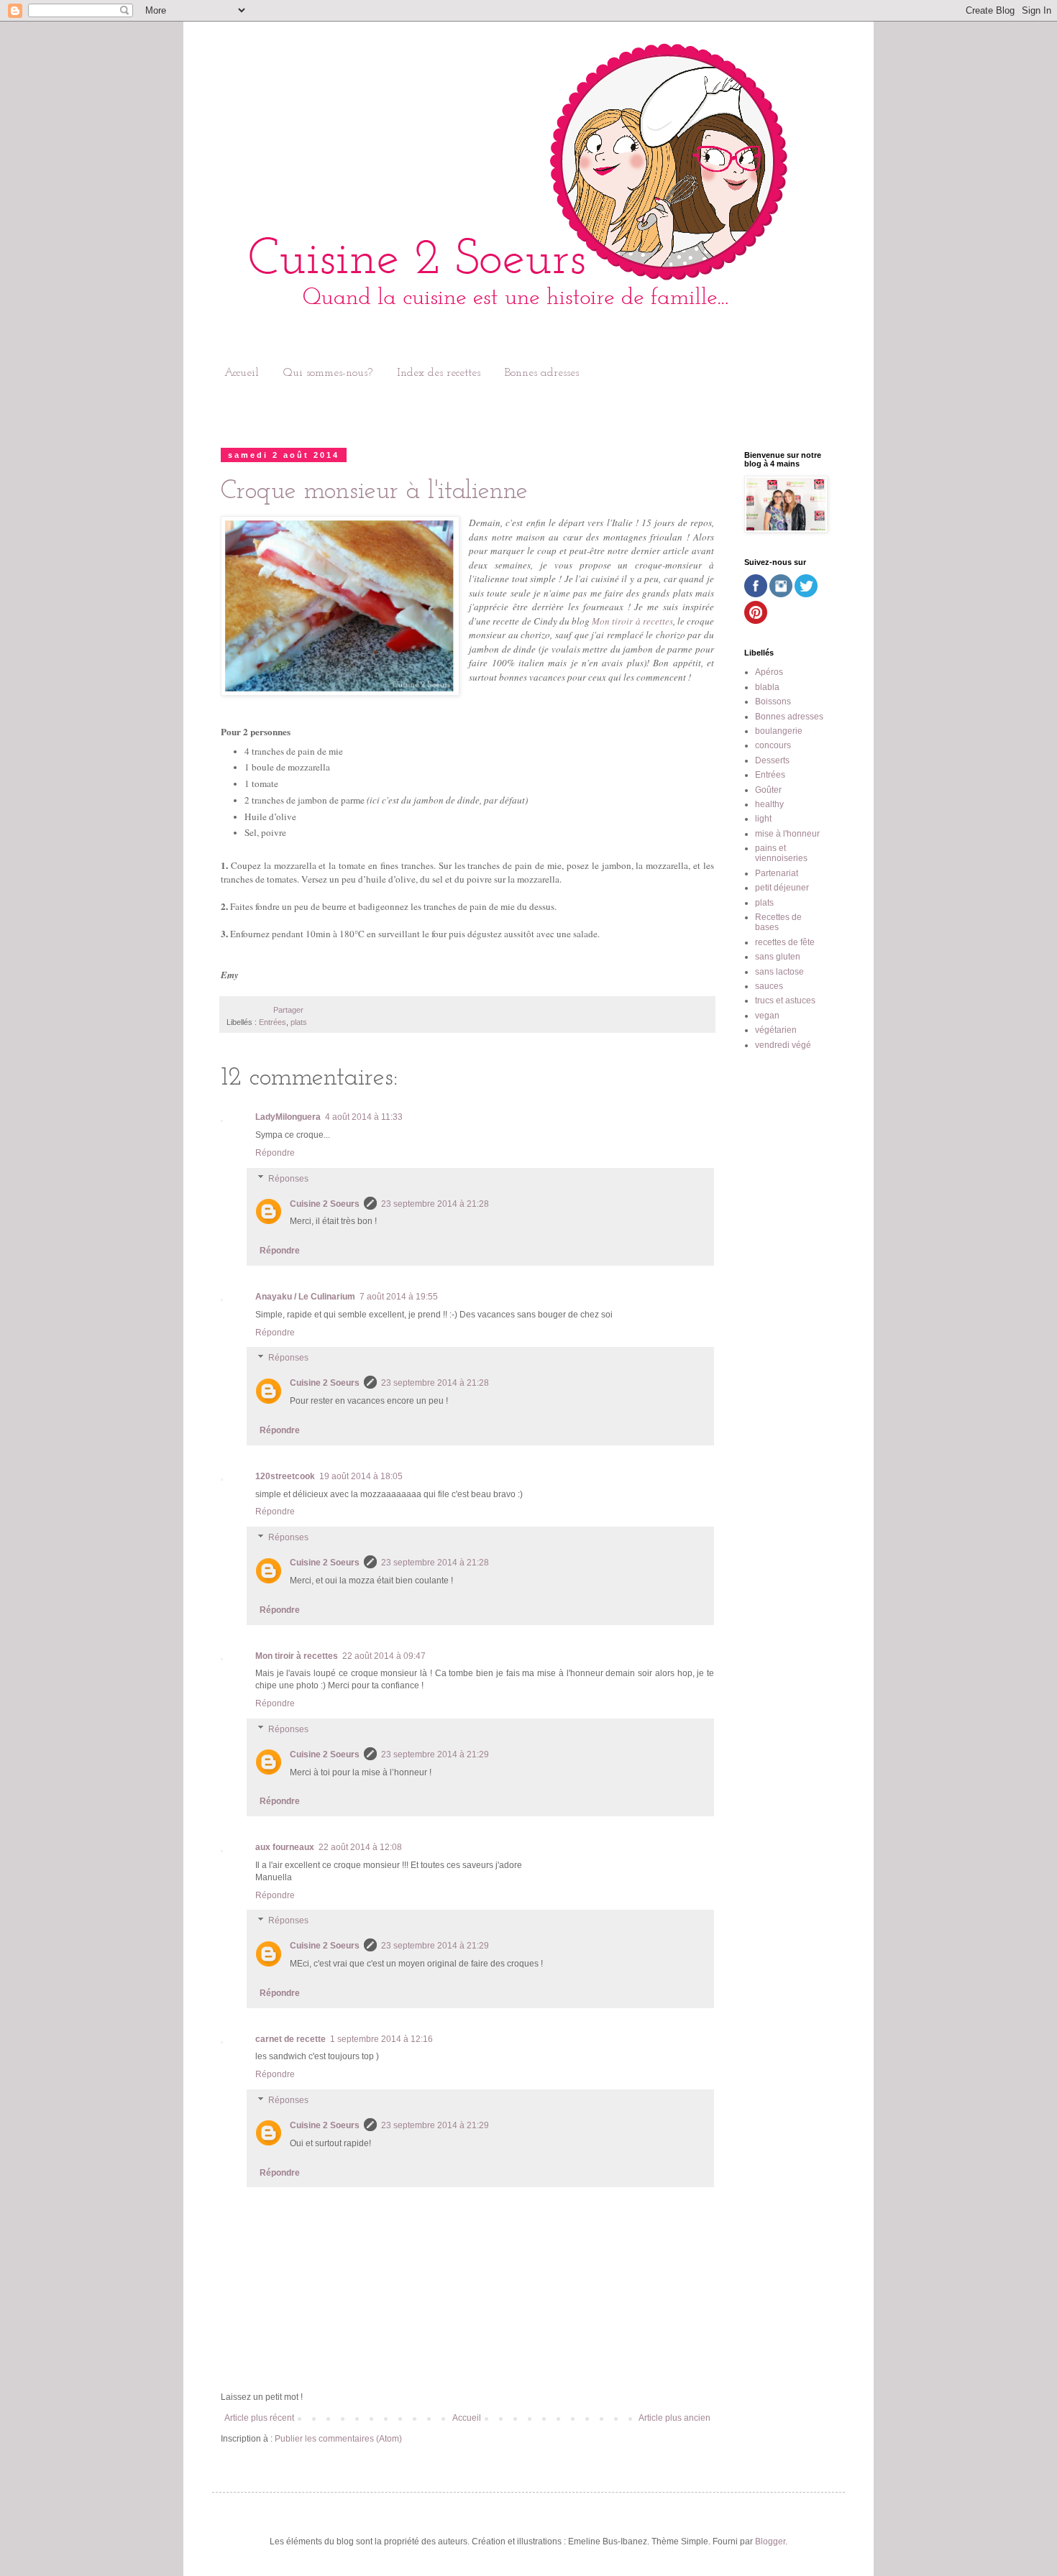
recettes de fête (785, 942)
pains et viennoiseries (781, 853)
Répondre (275, 1153)
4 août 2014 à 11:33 (364, 1117)
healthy (769, 804)
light (763, 819)
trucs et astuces (785, 1000)
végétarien (776, 1030)
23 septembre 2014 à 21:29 (435, 1754)
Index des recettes (439, 373)
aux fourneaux (285, 1847)
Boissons (773, 701)
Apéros (769, 672)
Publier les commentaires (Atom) (338, 2439)
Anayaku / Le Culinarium (305, 1297)
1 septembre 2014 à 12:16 (381, 2039)
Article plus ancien (674, 2418)
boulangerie (779, 731)
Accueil (242, 373)
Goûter (768, 790)
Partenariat (777, 873)
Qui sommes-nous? (328, 373)
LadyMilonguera (288, 1117)
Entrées (273, 1022)
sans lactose (779, 972)
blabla (767, 687)
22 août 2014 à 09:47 (384, 1656)
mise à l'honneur (787, 834)
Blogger (770, 2541)
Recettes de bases (778, 922)
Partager (288, 1010)
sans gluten (778, 957)
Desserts (772, 760)
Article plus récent (259, 2418)
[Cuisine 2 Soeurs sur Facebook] (756, 594)
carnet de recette (290, 2039)
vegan (767, 1016)
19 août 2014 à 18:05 (361, 1476)
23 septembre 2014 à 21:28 (435, 1204)
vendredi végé (783, 1045)
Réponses (288, 1179)
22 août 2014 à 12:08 (360, 1847)
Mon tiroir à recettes (632, 621)
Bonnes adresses (542, 373)
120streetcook (285, 1476)
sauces (769, 986)
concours (773, 745)
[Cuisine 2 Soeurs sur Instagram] (781, 594)
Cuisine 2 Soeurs (325, 1204)
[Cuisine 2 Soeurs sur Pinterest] (756, 621)
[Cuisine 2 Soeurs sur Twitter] (806, 594)
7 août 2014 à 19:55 (399, 1297)
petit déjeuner (782, 888)
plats (299, 1022)
